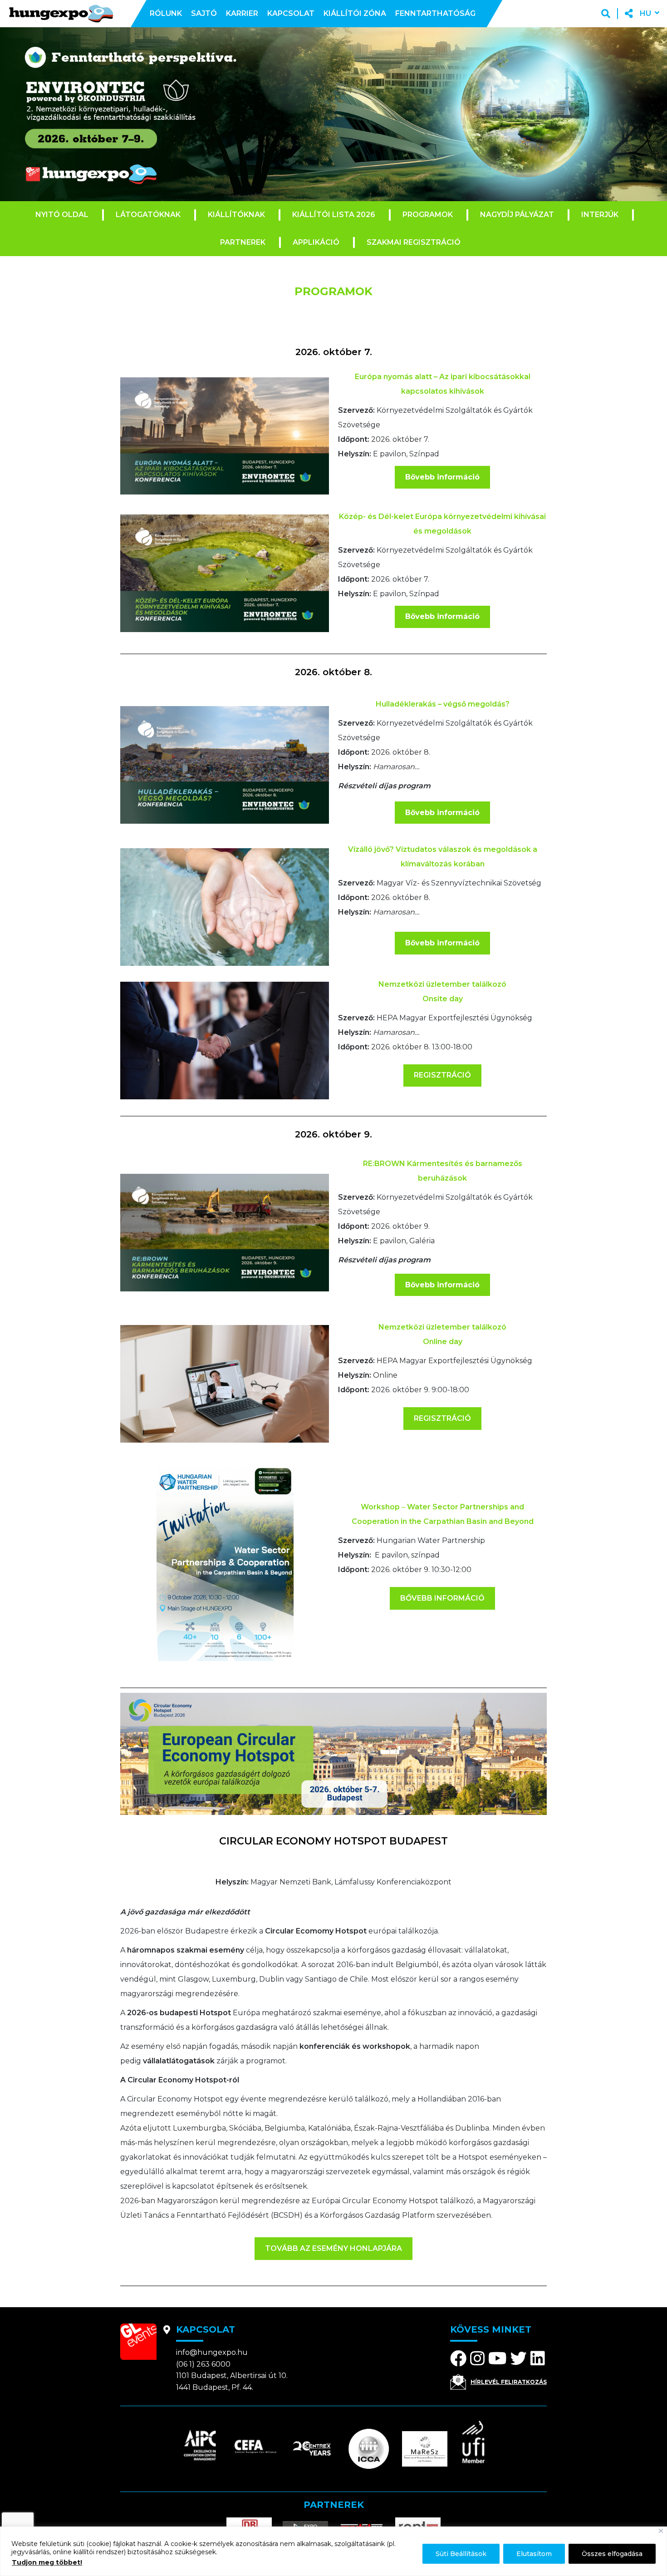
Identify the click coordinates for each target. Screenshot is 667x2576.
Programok (428, 215)
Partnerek (243, 242)
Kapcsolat (291, 13)
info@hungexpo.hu (212, 2352)
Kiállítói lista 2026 (334, 215)
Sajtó (204, 13)
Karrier (242, 13)
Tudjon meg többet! (47, 2562)
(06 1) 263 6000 (203, 2364)
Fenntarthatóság (435, 13)
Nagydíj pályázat (517, 215)
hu (645, 13)
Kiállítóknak (236, 215)
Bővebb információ (442, 477)
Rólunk (166, 13)
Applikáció (316, 242)
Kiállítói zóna (355, 13)
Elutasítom (534, 2554)
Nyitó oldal (62, 215)
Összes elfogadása (612, 2554)
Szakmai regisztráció (414, 242)
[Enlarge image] (317, 389)
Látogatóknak (148, 215)
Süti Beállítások (461, 2554)
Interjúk (600, 215)
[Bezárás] (661, 2531)
